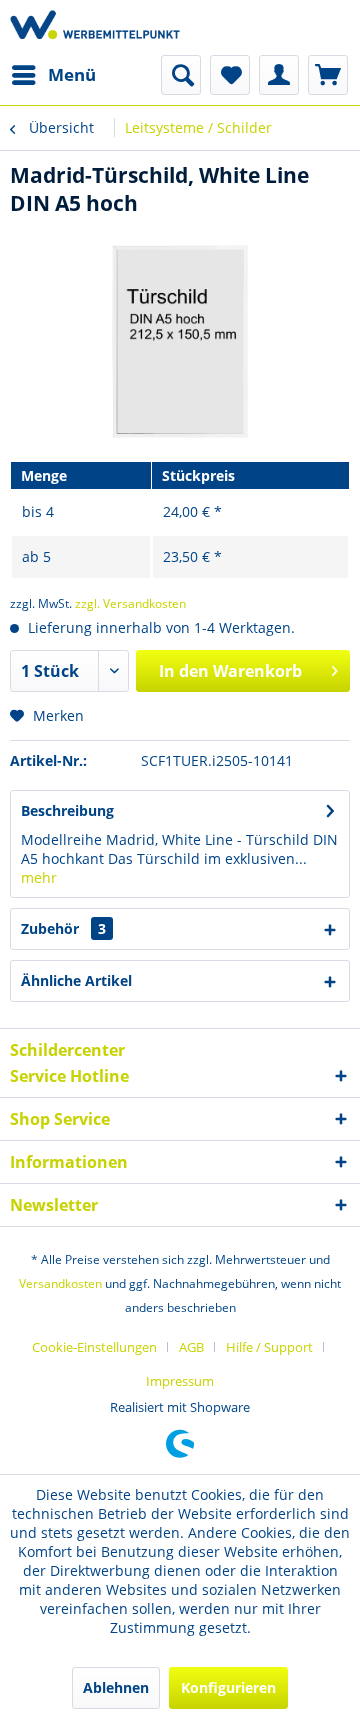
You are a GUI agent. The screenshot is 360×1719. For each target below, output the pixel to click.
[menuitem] (53, 75)
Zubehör (63, 928)
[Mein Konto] (279, 75)
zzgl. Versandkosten (130, 603)
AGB (191, 1347)
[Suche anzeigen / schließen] (181, 75)
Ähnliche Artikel (76, 980)
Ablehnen (116, 1687)
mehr (39, 877)
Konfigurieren (228, 1687)
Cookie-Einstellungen (94, 1347)
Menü (72, 74)
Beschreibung (67, 810)
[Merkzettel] (230, 75)
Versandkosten (60, 1283)
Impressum (180, 1381)
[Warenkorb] (328, 75)
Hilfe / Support (269, 1347)
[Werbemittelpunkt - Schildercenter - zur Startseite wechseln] (95, 27)
